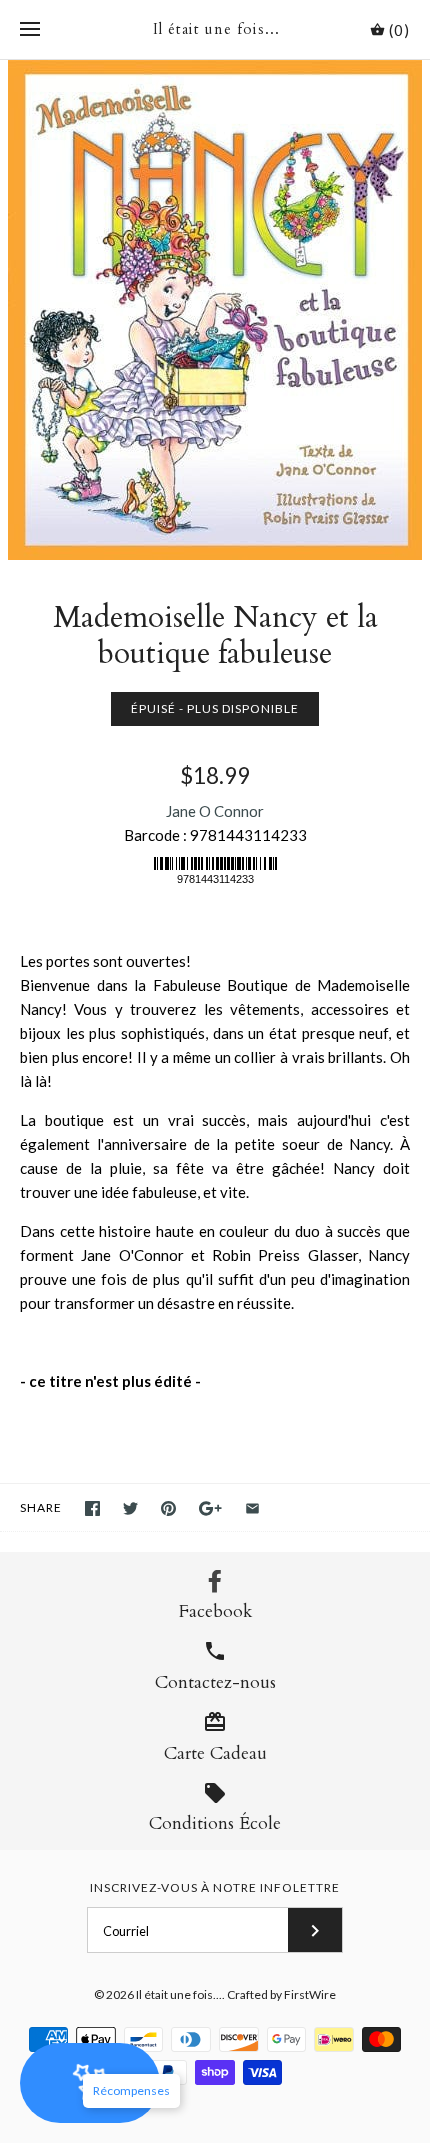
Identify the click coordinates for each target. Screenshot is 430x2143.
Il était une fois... (179, 1994)
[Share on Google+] (210, 1508)
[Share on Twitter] (130, 1508)
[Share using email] (252, 1508)
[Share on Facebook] (92, 1508)
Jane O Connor (215, 811)
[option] (215, 310)
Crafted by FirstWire (281, 1994)
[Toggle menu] (30, 30)
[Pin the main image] (168, 1508)
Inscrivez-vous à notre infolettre (215, 1887)
